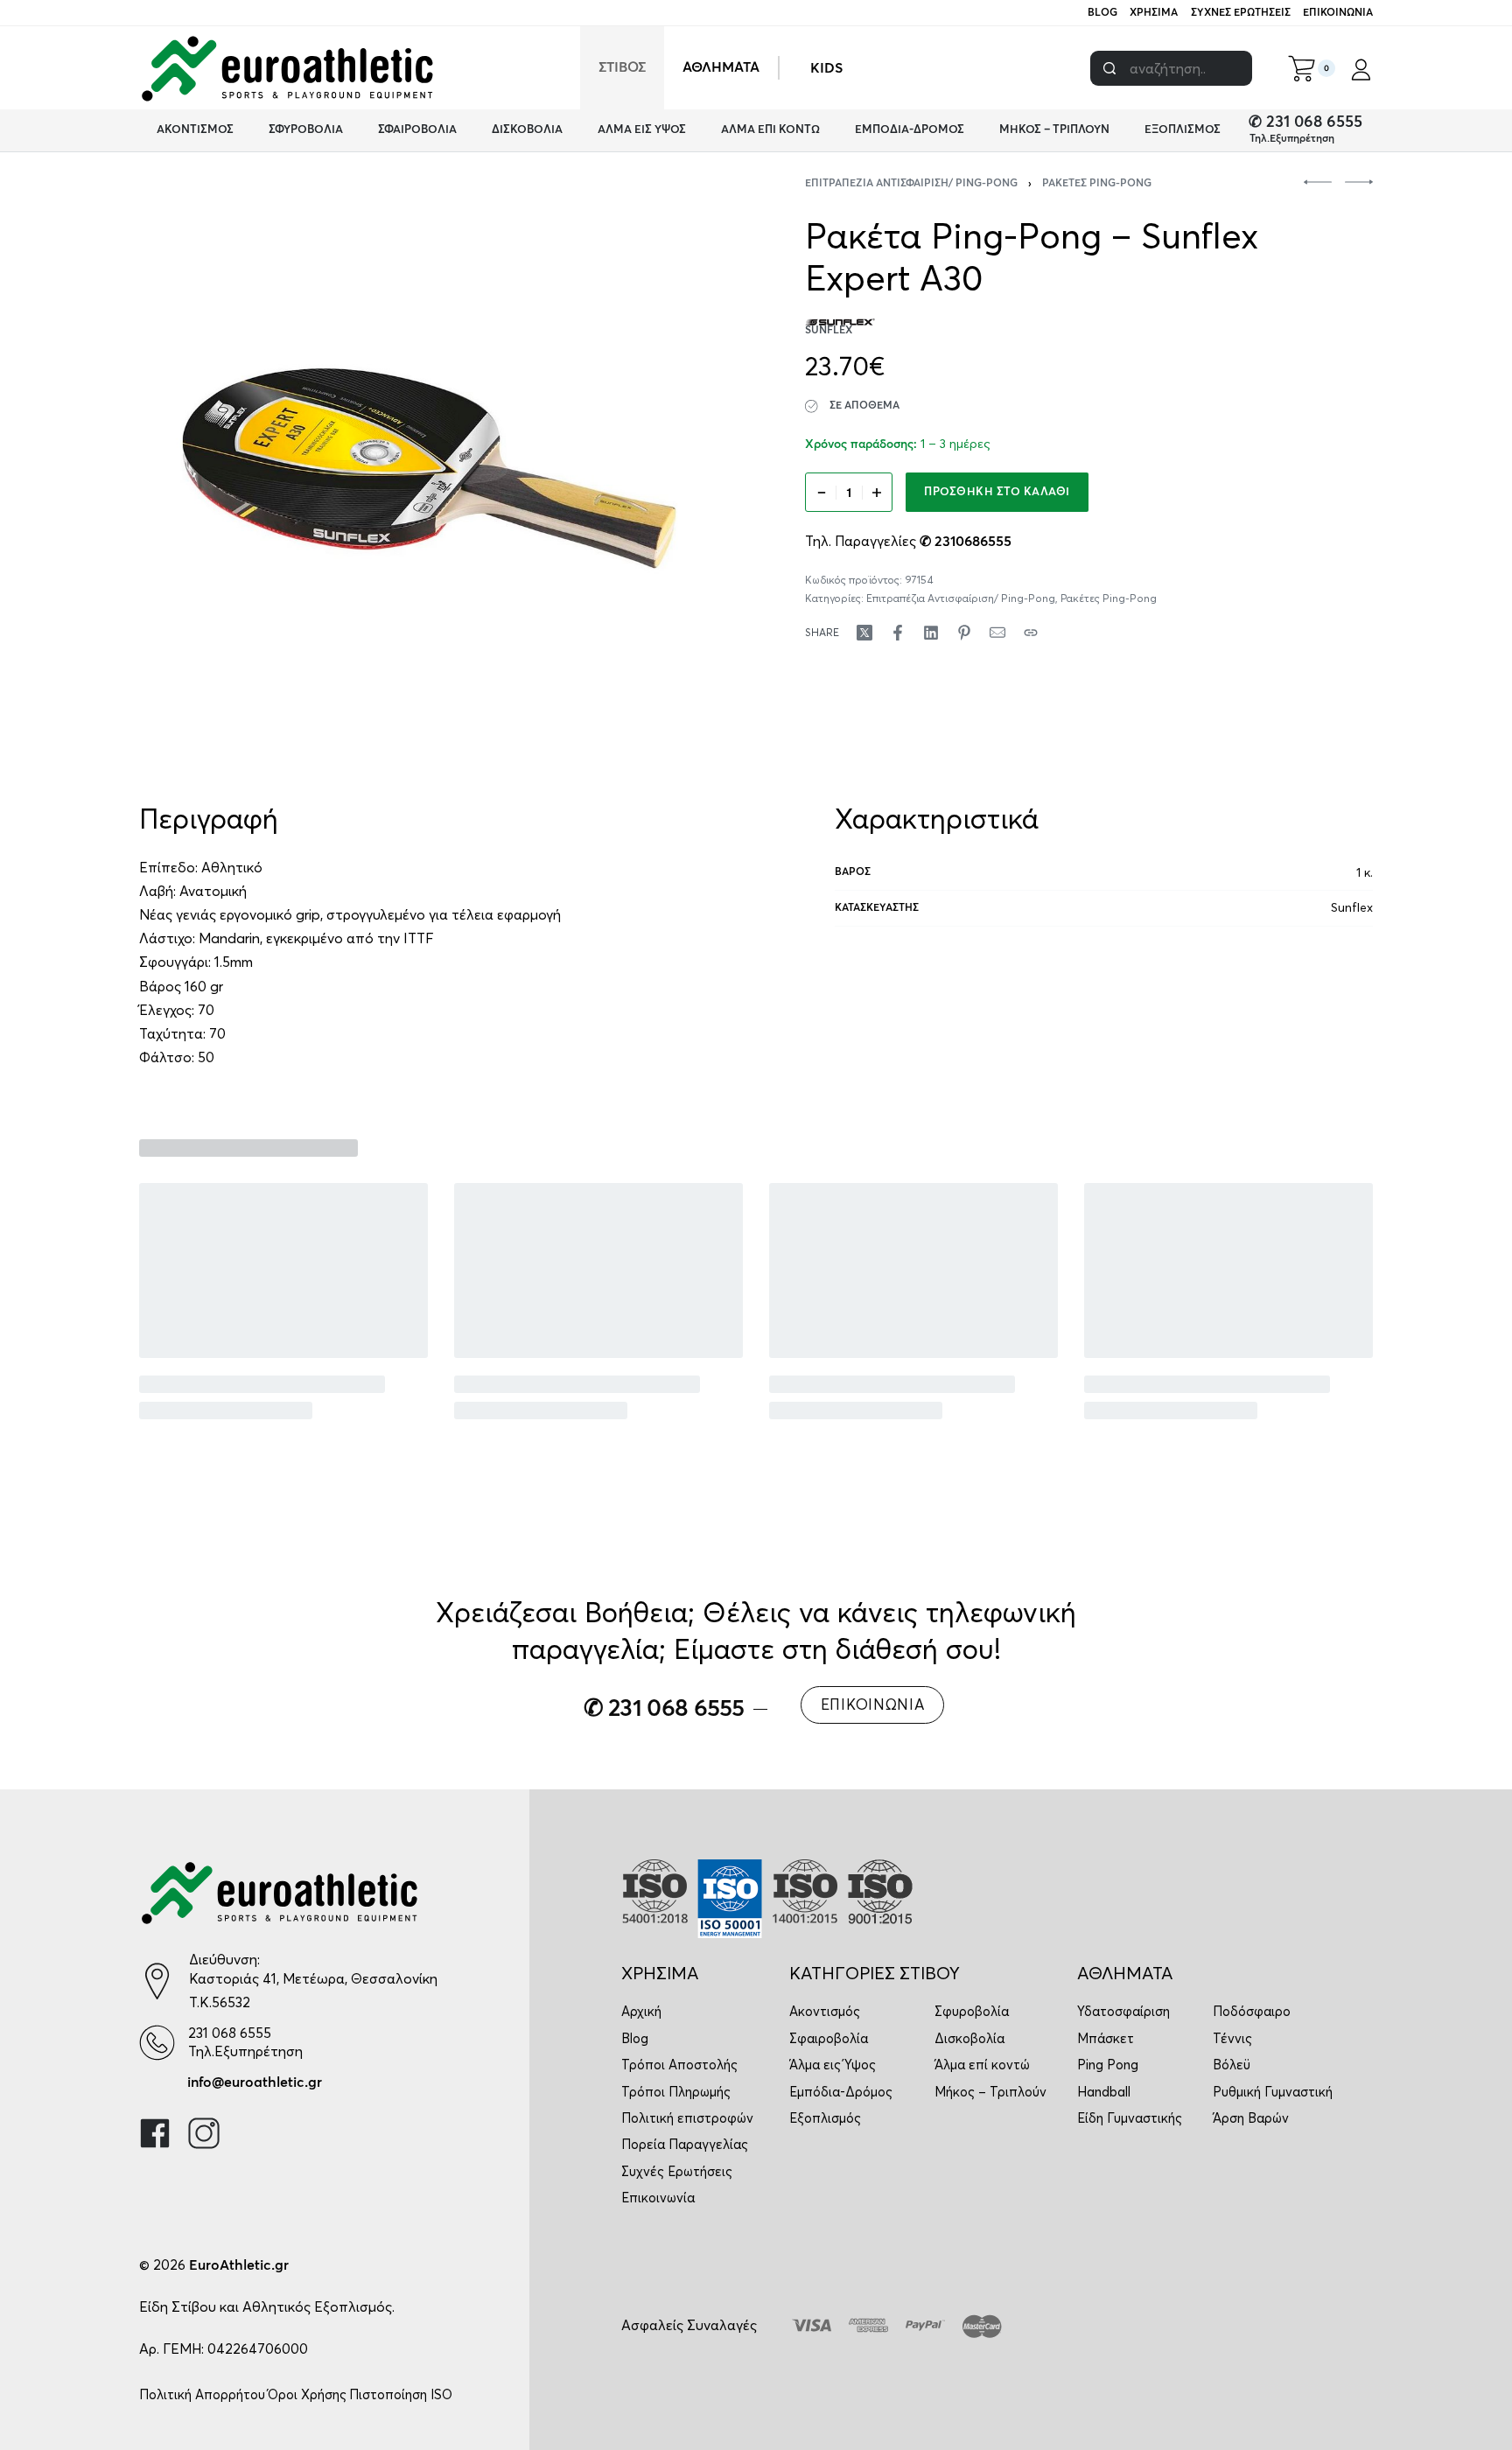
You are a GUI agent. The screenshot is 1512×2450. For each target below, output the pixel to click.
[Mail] (997, 633)
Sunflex (1352, 907)
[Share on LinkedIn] (931, 633)
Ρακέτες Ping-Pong (1097, 184)
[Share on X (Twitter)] (864, 633)
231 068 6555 (230, 2033)
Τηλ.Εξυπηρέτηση (1292, 139)
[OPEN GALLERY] (429, 469)
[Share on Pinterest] (964, 633)
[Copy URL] (1031, 633)
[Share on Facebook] (898, 633)
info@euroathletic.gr (255, 2082)
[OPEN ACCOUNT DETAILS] (1361, 68)
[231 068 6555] (157, 2043)
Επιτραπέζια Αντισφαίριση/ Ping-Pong (911, 184)
